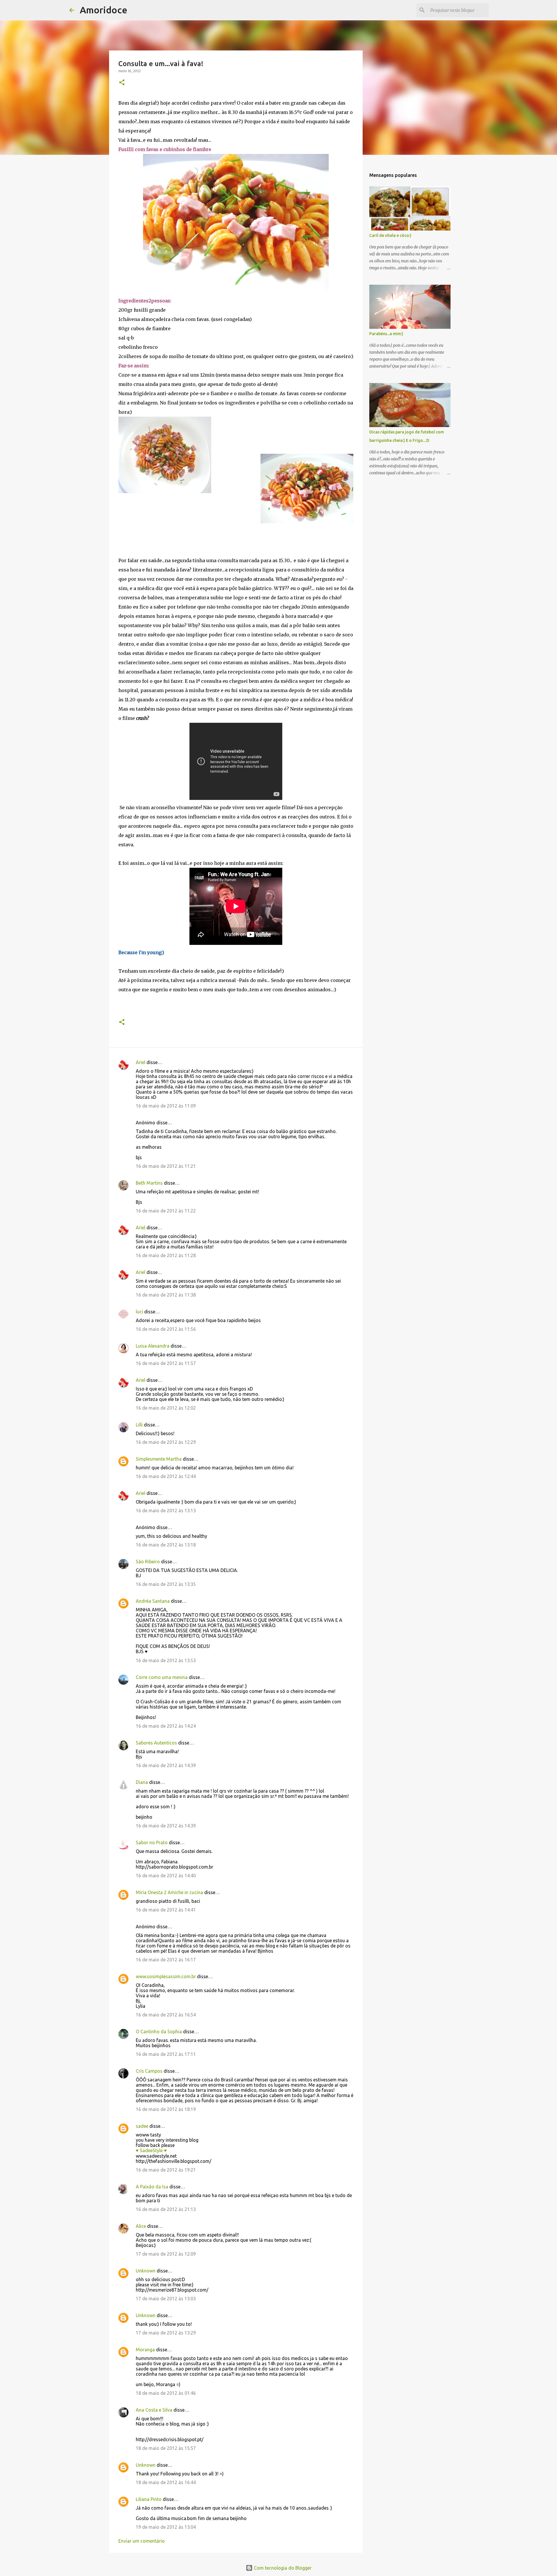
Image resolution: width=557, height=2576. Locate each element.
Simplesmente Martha (159, 1459)
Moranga (145, 2350)
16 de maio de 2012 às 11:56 (166, 1329)
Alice (141, 2226)
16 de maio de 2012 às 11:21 (166, 1166)
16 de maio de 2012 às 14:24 (166, 1726)
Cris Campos (149, 2071)
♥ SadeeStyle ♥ (151, 2150)
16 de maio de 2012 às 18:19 (166, 2109)
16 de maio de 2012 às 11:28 (166, 1255)
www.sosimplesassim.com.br (166, 1976)
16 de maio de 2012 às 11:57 (166, 1363)
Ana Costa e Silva (154, 2410)
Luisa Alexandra (153, 1346)
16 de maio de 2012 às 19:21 (166, 2170)
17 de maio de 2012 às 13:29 (166, 2333)
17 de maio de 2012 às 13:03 (166, 2299)
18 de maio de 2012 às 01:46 (166, 2393)
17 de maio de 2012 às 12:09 (166, 2254)
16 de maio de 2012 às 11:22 (166, 1211)
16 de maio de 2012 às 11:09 (166, 1106)
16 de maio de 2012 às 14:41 (166, 1910)
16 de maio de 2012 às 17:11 (166, 2054)
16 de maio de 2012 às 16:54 (166, 2015)
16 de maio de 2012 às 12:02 (166, 1408)
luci (139, 1312)
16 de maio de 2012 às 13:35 (166, 1584)
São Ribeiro (148, 1562)
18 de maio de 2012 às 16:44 (166, 2482)
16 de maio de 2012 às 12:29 (166, 1442)
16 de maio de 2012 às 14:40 (166, 1876)
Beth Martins (149, 1183)
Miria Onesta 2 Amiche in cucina (169, 1892)
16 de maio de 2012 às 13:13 (166, 1511)
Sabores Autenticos (156, 1743)
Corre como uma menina (162, 1677)
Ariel (141, 1062)
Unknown (146, 2271)
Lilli (139, 1425)
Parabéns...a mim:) (386, 334)
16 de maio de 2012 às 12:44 (166, 1476)
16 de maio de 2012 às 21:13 (166, 2209)
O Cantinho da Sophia (159, 2032)
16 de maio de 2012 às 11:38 (166, 1295)
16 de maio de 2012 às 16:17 (166, 1960)
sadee (142, 2126)
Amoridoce (104, 10)
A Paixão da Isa (152, 2187)
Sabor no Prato (152, 1842)
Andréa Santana (153, 1601)
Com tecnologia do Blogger (282, 2568)
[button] (122, 83)
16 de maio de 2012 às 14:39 (166, 1765)
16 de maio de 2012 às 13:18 (166, 1545)
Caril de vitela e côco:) (390, 235)
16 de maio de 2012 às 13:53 (166, 1660)
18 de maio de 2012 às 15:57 (166, 2448)
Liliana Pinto (149, 2499)
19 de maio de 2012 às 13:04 (166, 2527)
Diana (142, 1782)
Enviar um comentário (142, 2541)
